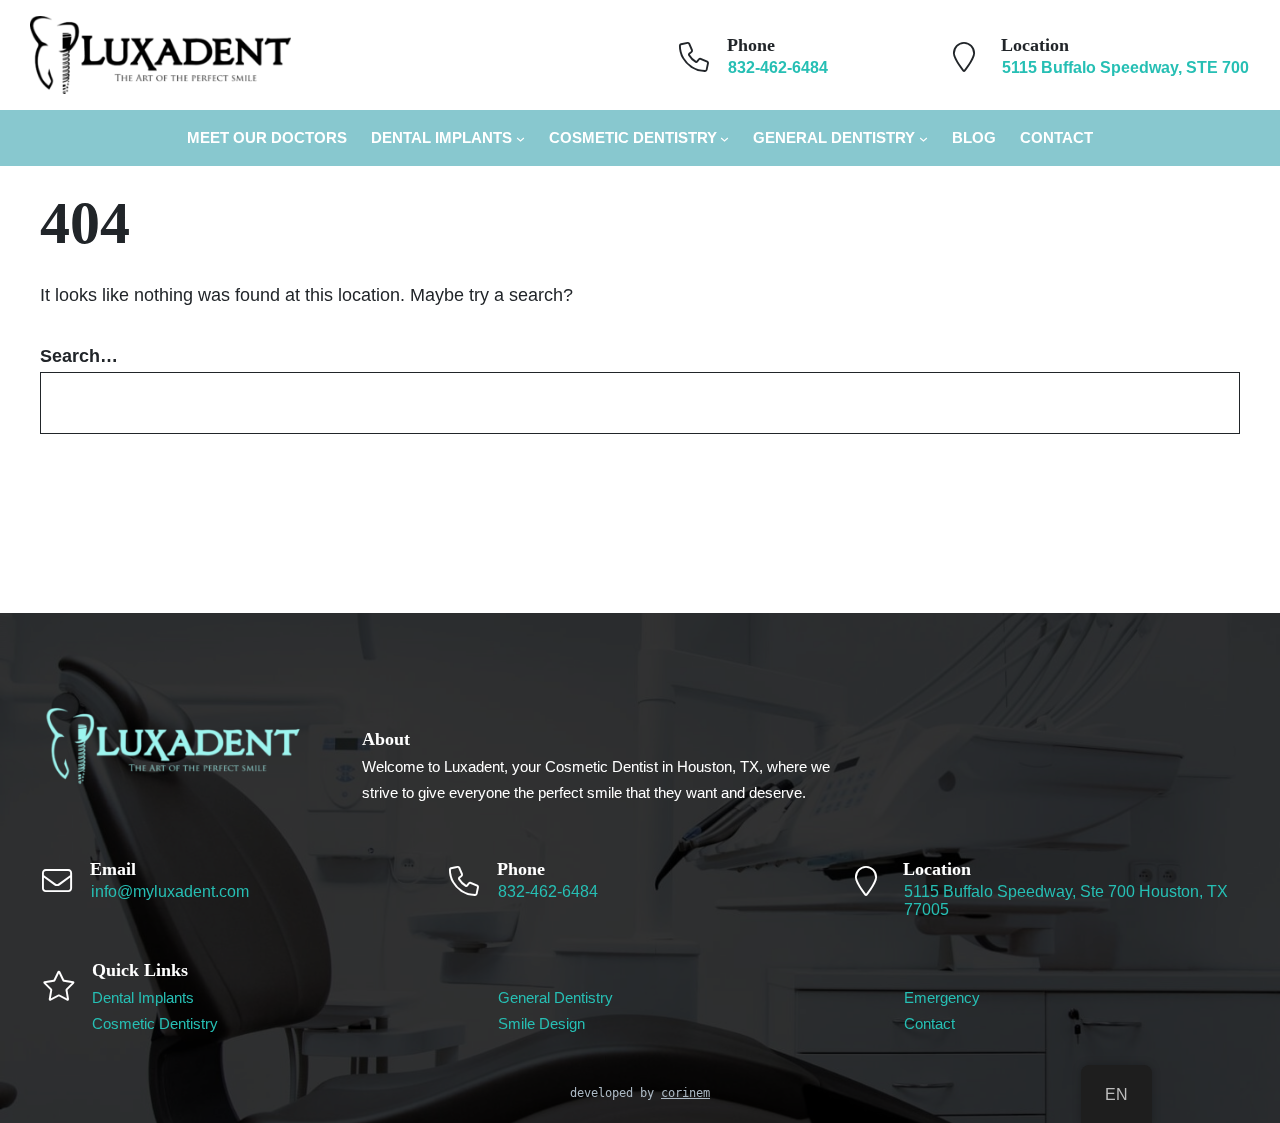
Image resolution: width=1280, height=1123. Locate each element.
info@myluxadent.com (170, 891)
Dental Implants (441, 137)
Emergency (942, 997)
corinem (685, 1093)
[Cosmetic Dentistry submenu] (724, 138)
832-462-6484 (548, 891)
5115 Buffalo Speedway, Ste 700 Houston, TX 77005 (1066, 900)
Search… (79, 356)
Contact (929, 1023)
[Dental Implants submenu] (520, 138)
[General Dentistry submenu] (923, 138)
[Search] (1197, 403)
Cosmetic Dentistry (633, 137)
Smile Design (541, 1023)
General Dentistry (834, 137)
